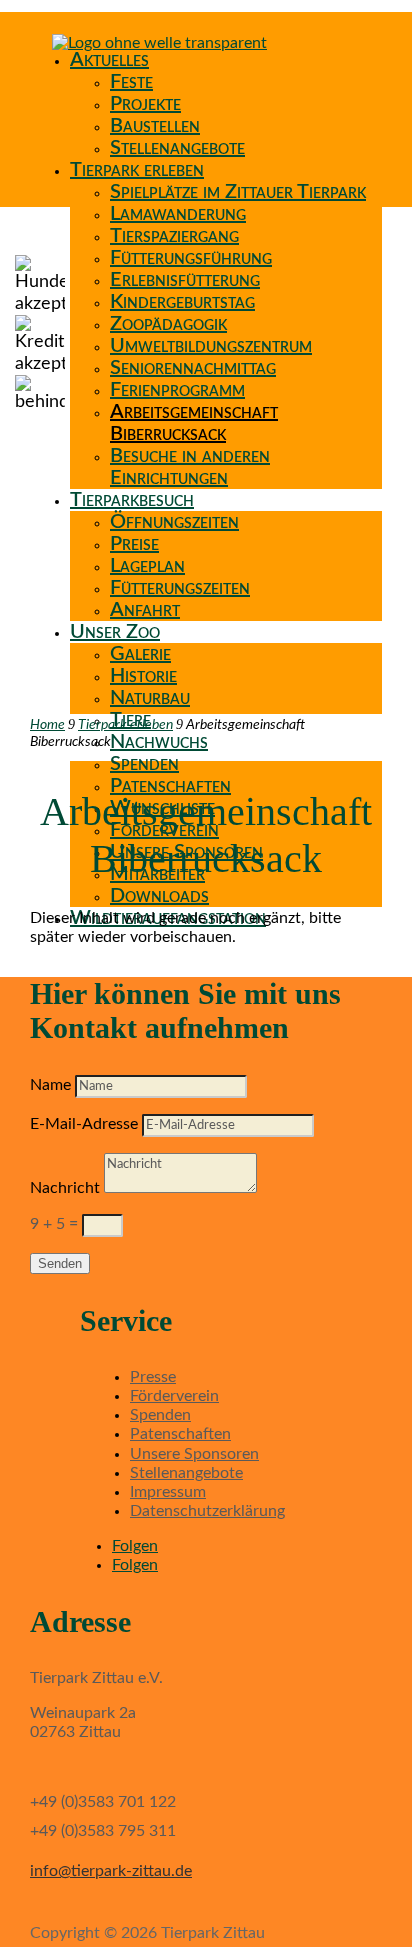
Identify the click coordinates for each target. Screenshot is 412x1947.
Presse (153, 1377)
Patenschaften (170, 786)
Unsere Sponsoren (194, 1454)
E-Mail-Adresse (84, 1124)
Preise (134, 544)
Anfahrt (145, 610)
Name (50, 1085)
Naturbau (150, 698)
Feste (131, 82)
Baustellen (155, 126)
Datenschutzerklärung (207, 1511)
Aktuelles (109, 60)
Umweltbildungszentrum (211, 346)
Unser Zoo (115, 632)
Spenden (144, 764)
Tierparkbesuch (132, 500)
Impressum (168, 1492)
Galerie (140, 654)
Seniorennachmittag (193, 368)
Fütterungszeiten (180, 588)
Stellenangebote (177, 148)
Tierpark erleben (137, 170)
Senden (60, 1263)
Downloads (159, 896)
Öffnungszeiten (174, 522)
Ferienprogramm (177, 390)
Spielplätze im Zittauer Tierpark (238, 192)
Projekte (145, 104)
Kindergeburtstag (182, 302)
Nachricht (65, 1188)
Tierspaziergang (174, 236)
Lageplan (147, 566)
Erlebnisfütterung (185, 280)
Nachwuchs (159, 742)
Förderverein (174, 1396)
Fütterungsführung (191, 258)
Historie (143, 676)
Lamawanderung (178, 214)
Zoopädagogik (168, 324)
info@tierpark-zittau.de (111, 1871)
